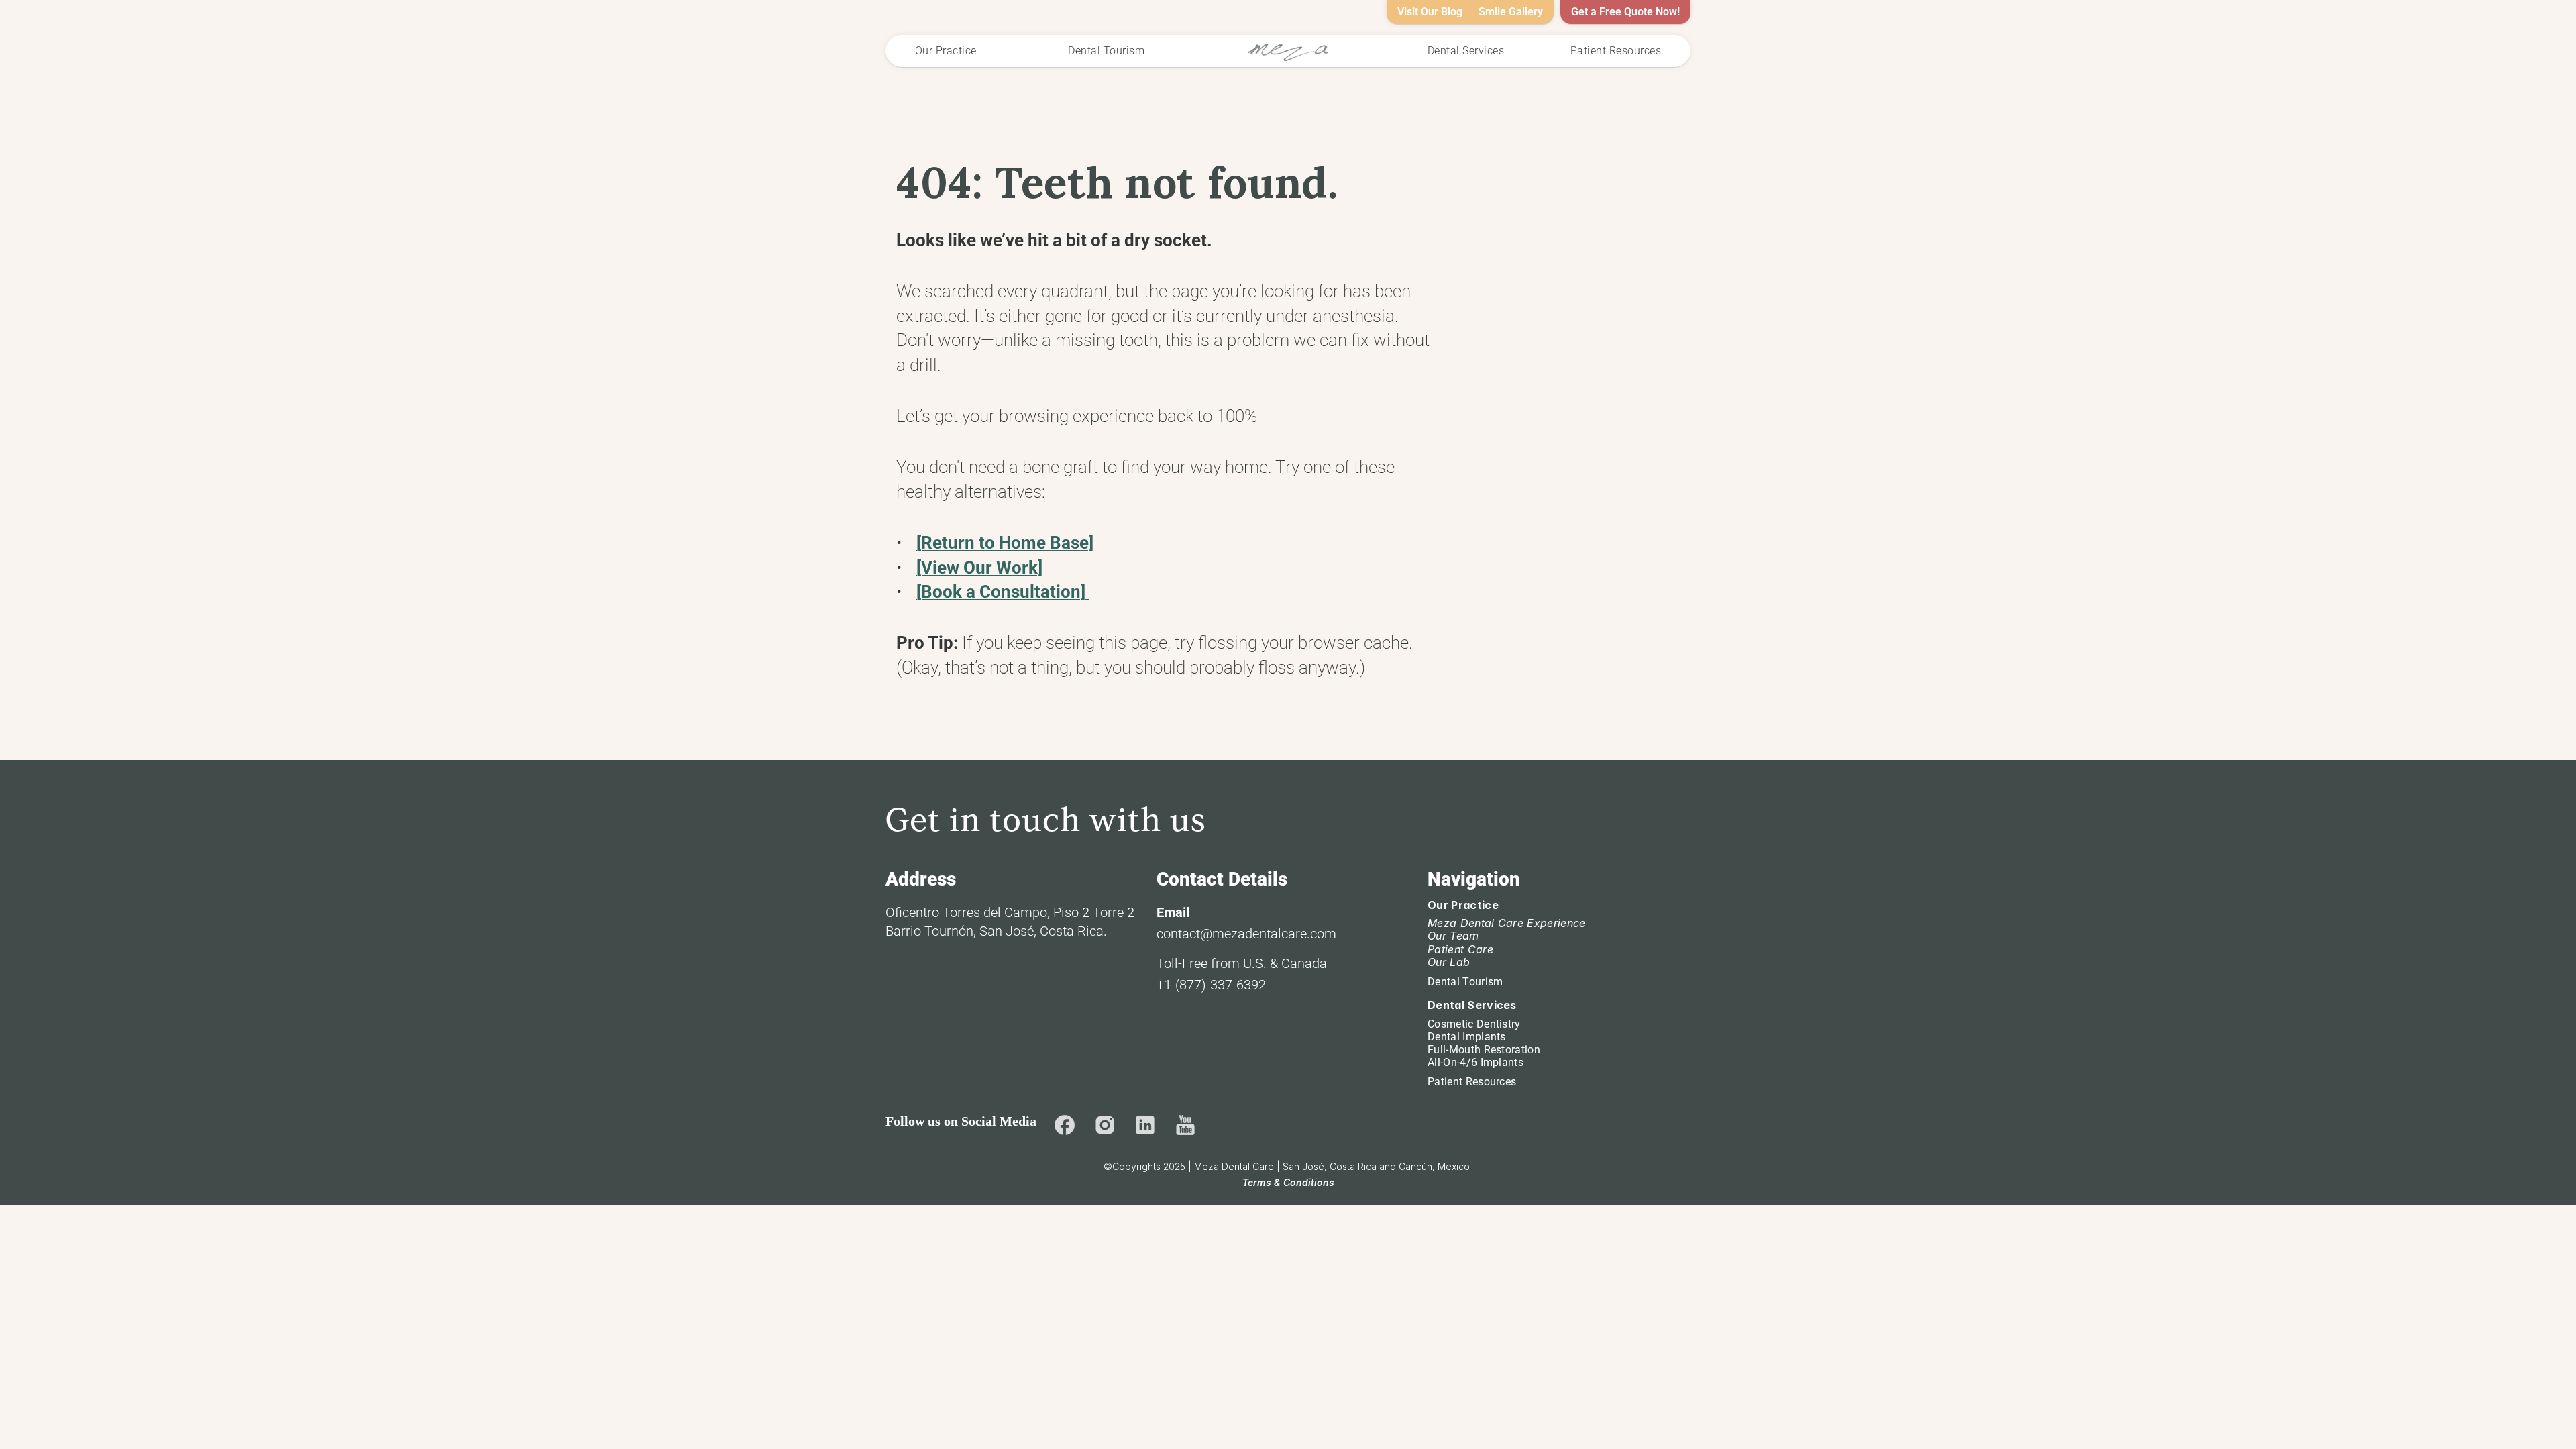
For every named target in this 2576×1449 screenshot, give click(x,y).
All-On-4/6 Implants (1475, 1062)
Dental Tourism (1465, 982)
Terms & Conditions (1288, 1182)
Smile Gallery (1511, 12)
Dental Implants (1467, 1037)
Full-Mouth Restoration (1484, 1050)
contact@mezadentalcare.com (1246, 934)
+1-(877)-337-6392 (1211, 985)
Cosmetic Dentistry (1474, 1024)
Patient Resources (1472, 1082)
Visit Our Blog (1430, 12)
